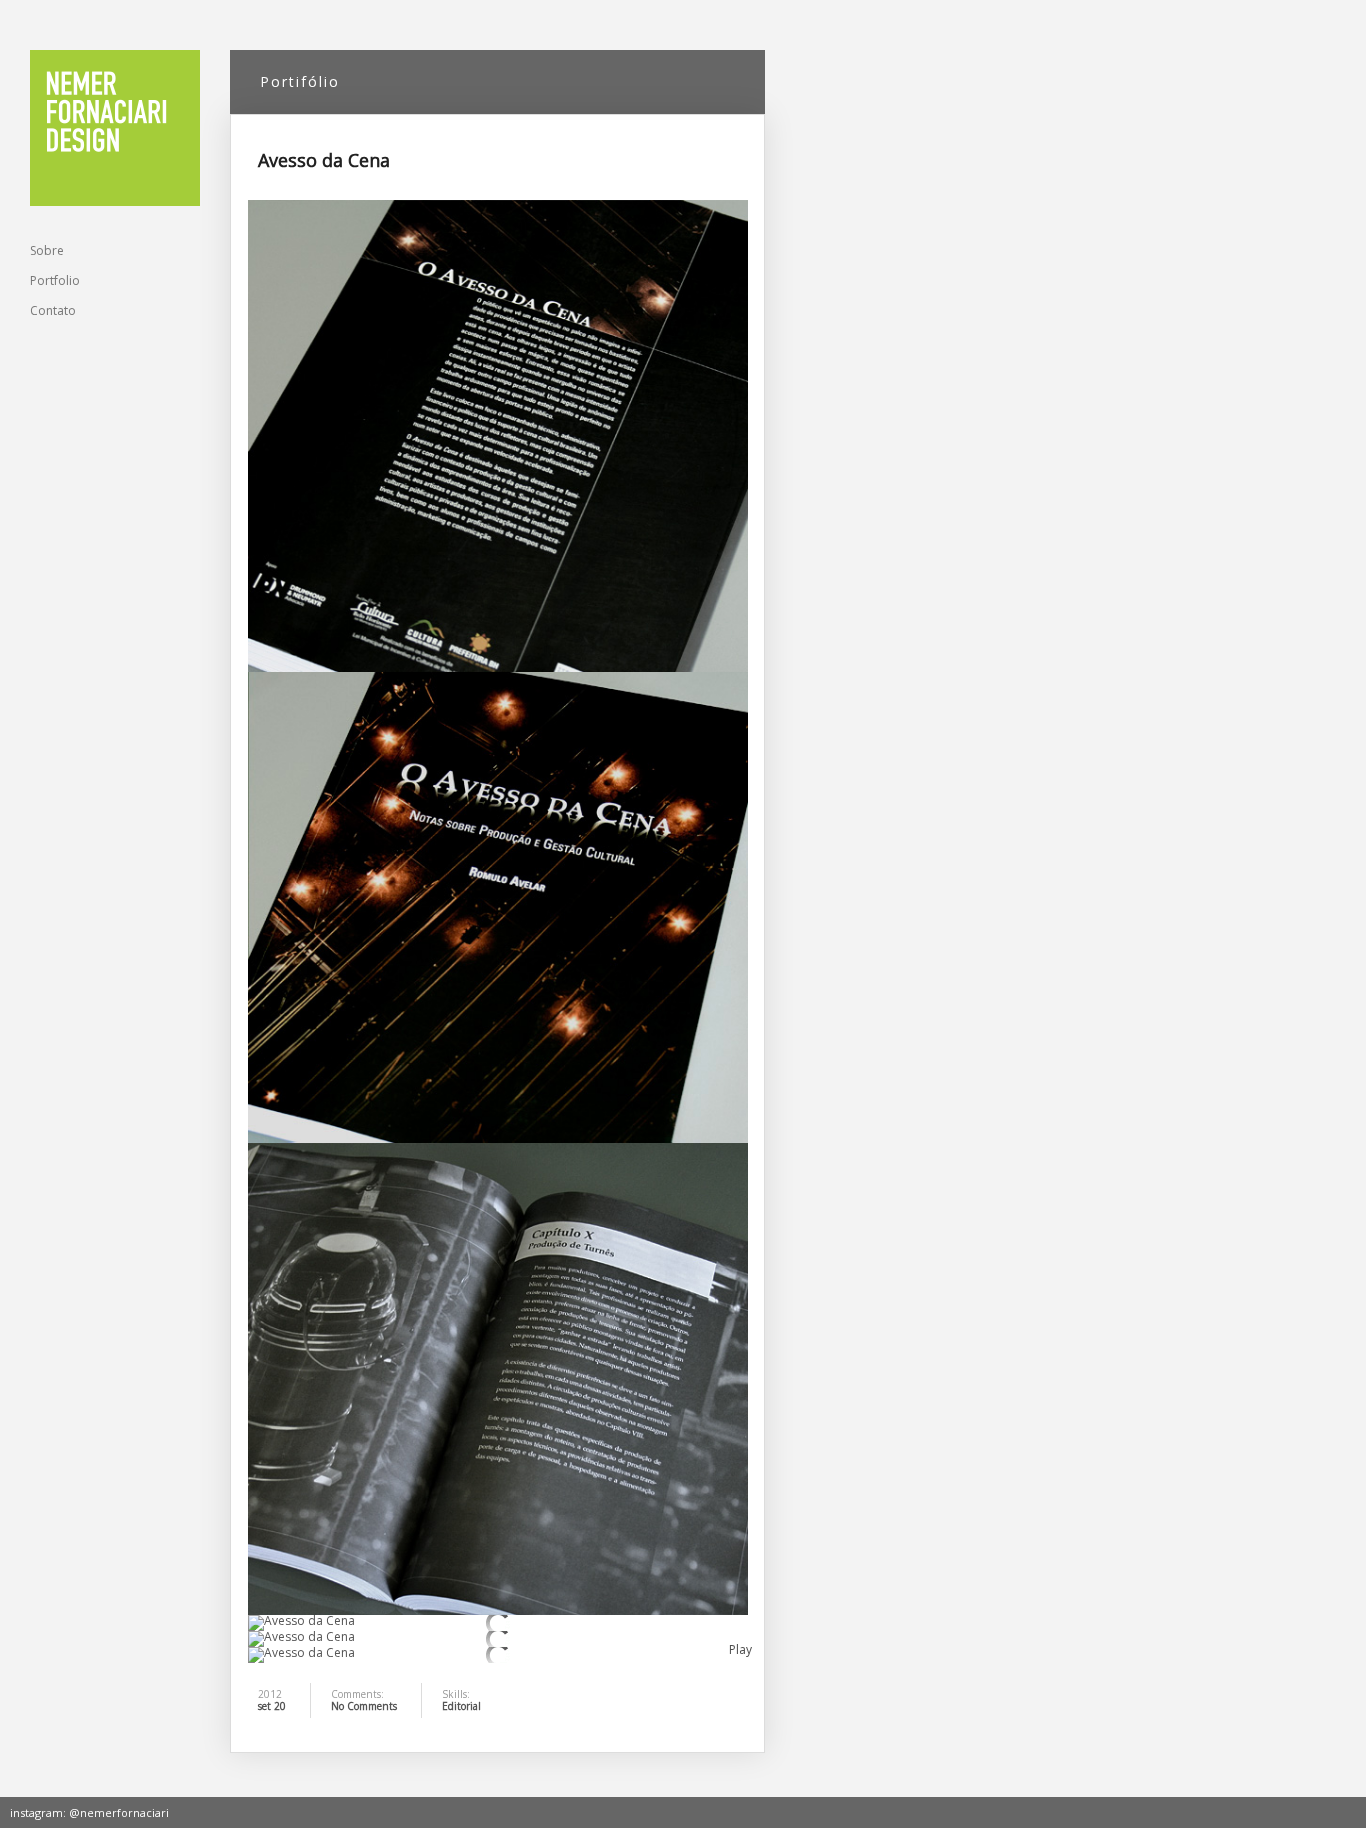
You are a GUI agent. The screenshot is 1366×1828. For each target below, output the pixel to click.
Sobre (47, 250)
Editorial (461, 1706)
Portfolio (55, 280)
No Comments (364, 1706)
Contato (53, 310)
